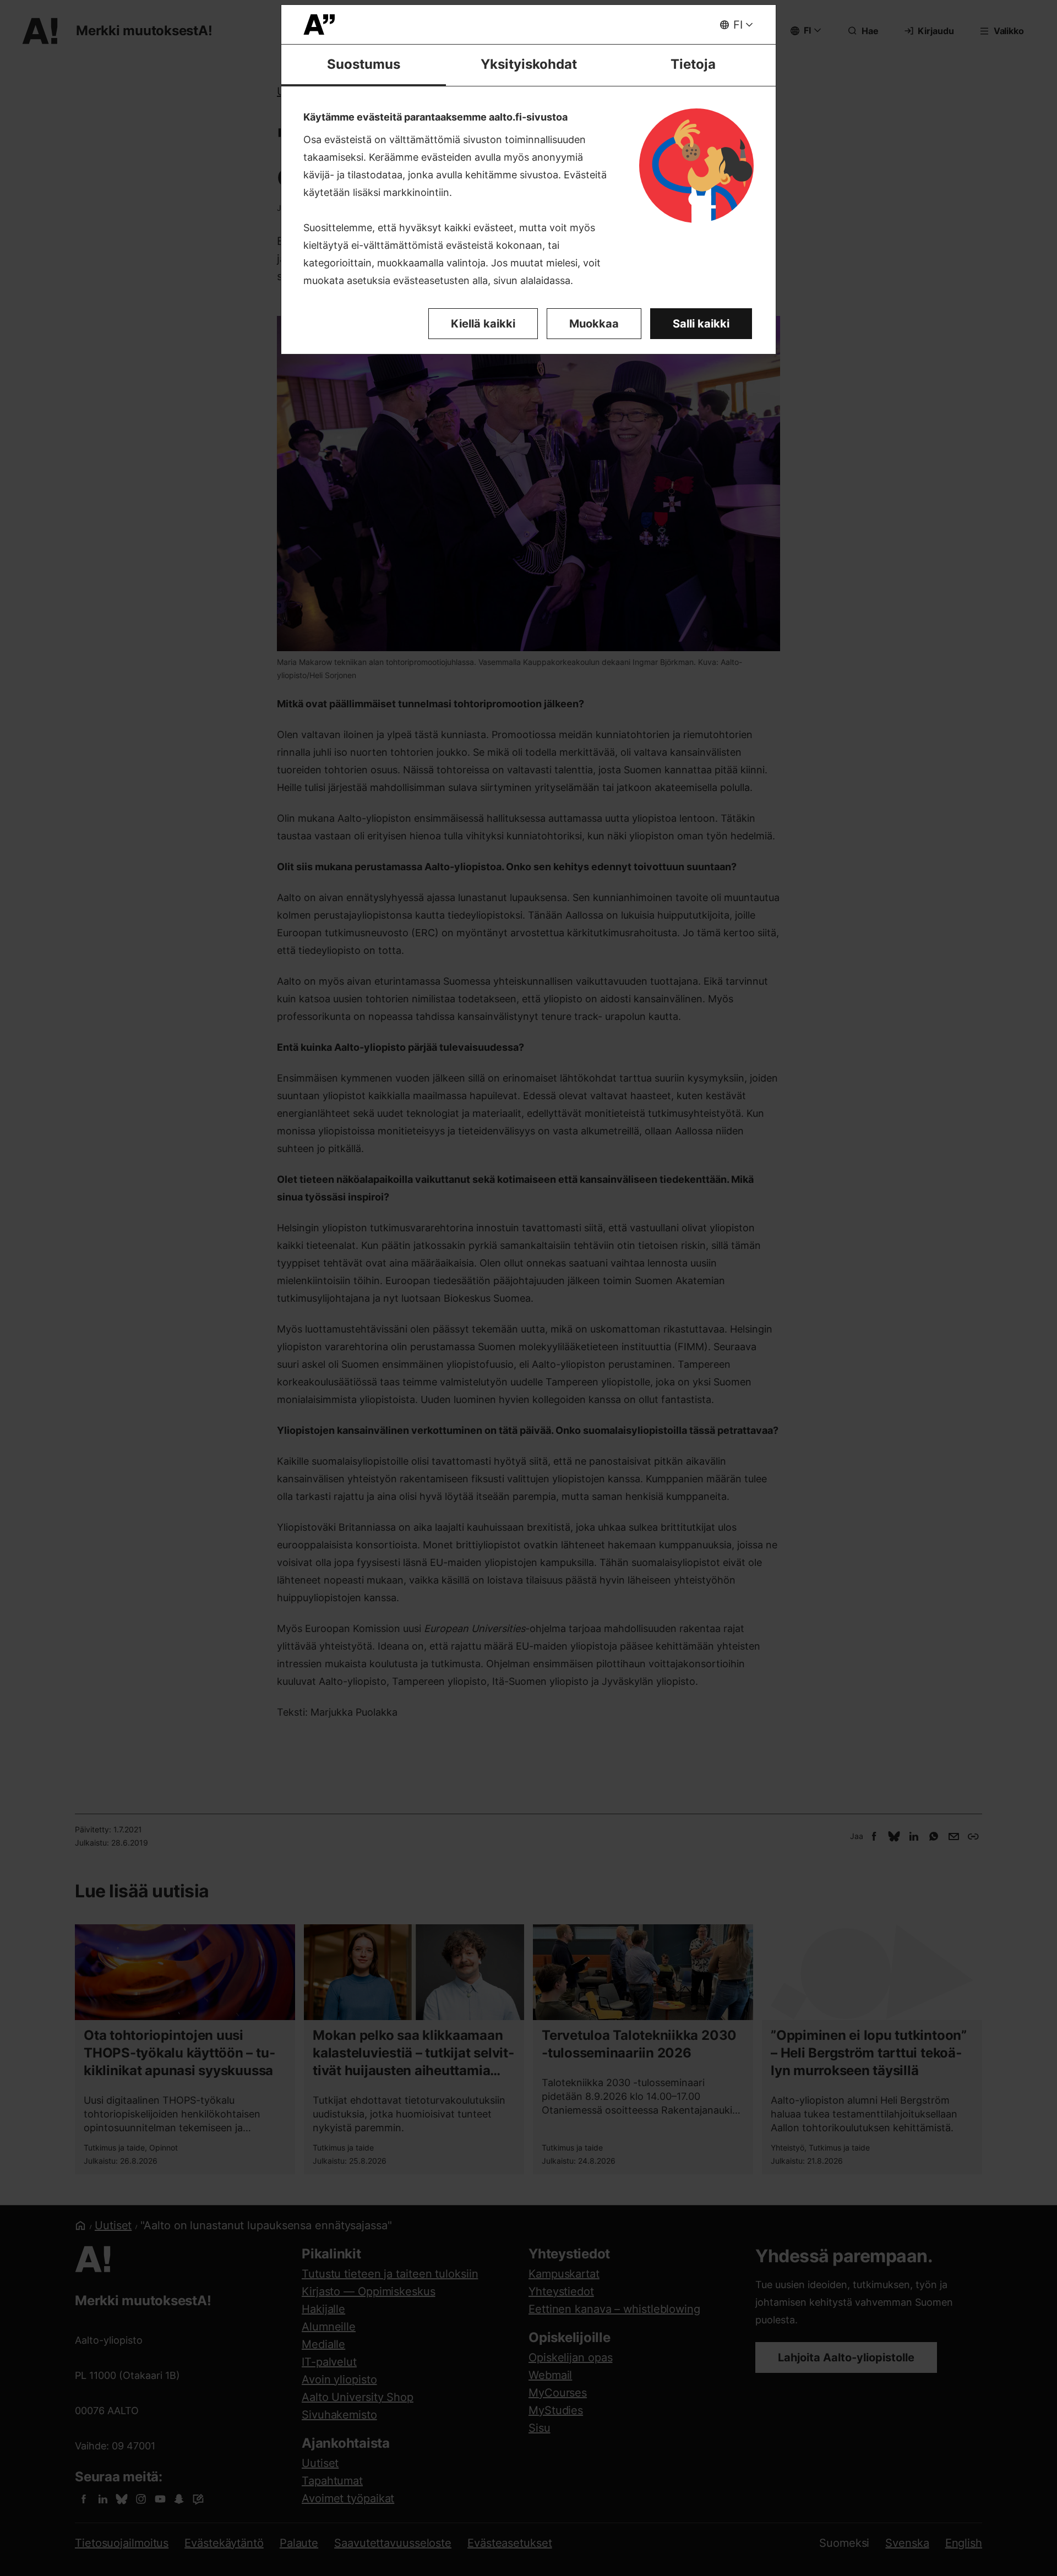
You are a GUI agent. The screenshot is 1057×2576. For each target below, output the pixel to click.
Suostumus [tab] (364, 64)
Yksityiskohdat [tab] (529, 64)
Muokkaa (594, 324)
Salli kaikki (701, 324)
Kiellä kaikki (483, 324)
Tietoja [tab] (693, 64)
